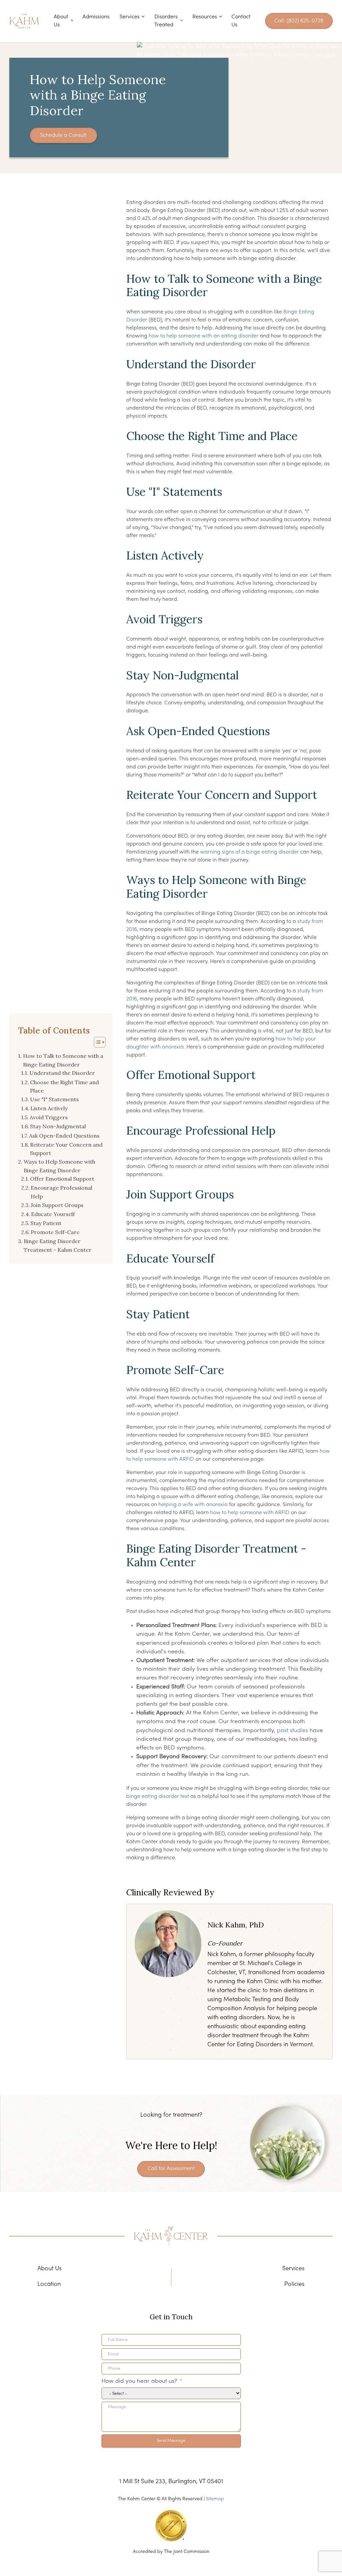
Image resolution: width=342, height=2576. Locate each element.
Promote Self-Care (55, 1232)
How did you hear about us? (139, 2381)
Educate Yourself (53, 1214)
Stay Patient (46, 1223)
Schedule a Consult (63, 136)
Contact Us (241, 21)
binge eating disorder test (158, 1797)
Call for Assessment (171, 2169)
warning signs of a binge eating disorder (249, 852)
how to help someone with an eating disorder (204, 336)
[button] (96, 1042)
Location (49, 2284)
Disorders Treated (166, 21)
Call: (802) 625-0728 (299, 21)
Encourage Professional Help (61, 1192)
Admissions (96, 17)
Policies (294, 2284)
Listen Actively (49, 1108)
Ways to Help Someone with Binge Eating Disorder (59, 1166)
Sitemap (215, 2499)
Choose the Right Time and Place (64, 1087)
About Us (61, 21)
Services (130, 17)
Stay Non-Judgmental (58, 1126)
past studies (292, 1731)
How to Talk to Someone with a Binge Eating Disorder (63, 1060)
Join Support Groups (57, 1205)
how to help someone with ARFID (250, 1513)
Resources (205, 17)
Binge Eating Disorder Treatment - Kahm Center (58, 1245)
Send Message (171, 2441)
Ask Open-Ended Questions (64, 1136)
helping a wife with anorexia (193, 1505)
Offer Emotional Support (62, 1179)
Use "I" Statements (54, 1099)
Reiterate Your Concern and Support (66, 1149)
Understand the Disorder (62, 1073)
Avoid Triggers (49, 1117)
